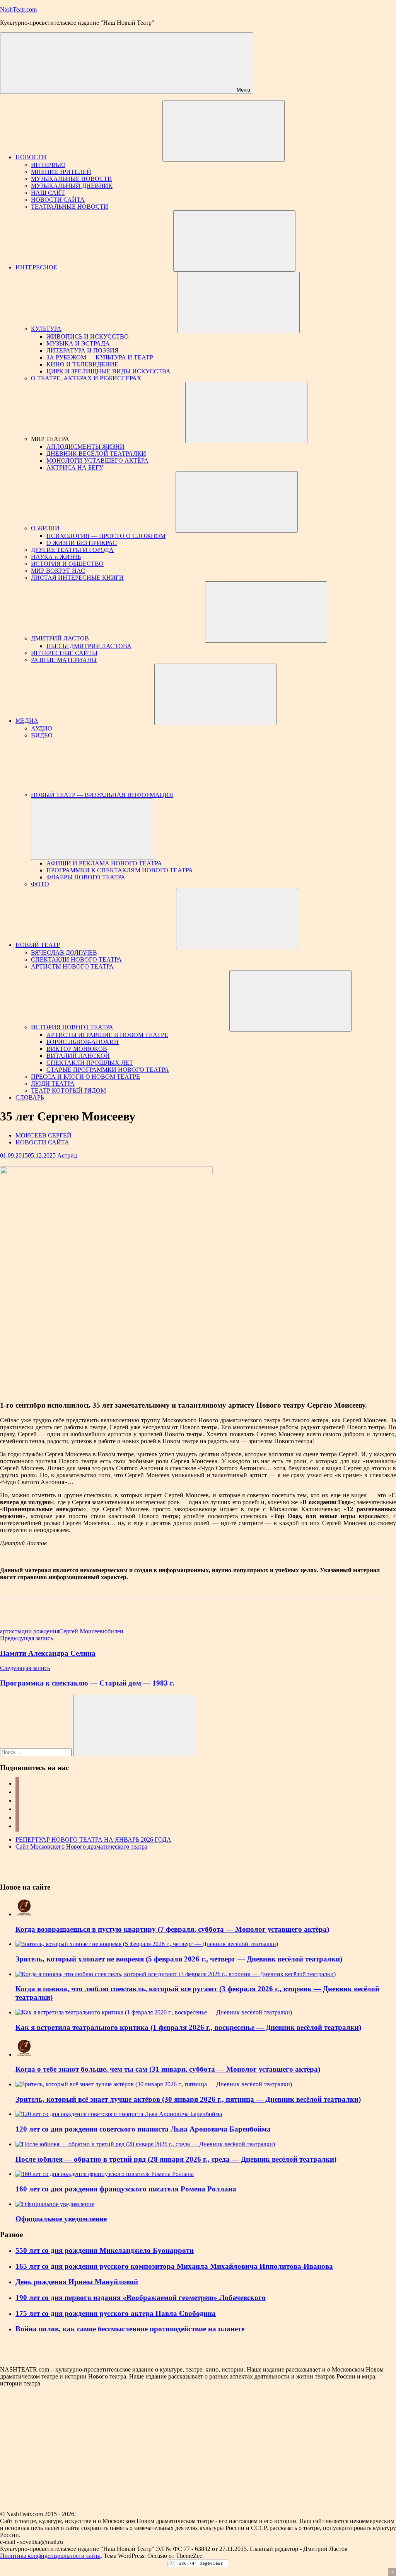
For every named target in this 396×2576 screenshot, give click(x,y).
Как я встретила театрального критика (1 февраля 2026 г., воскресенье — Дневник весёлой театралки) (188, 2027)
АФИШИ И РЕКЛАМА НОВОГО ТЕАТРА (104, 863)
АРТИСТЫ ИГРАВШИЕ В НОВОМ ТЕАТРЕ (107, 1035)
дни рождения (40, 1631)
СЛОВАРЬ (30, 1097)
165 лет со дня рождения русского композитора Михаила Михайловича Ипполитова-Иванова (174, 2266)
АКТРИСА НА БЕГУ (75, 467)
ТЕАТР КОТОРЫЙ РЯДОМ (68, 1091)
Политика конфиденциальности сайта (50, 2556)
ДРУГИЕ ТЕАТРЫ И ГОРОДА (72, 550)
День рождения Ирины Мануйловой (77, 2282)
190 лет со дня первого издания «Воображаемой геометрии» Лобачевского (141, 2298)
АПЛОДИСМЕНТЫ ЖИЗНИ (85, 447)
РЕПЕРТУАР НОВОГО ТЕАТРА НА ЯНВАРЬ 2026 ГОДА (93, 1840)
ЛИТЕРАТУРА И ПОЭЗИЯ (83, 350)
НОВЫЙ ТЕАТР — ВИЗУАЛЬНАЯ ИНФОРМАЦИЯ (102, 795)
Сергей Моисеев (81, 1631)
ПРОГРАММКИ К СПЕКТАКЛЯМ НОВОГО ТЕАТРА (120, 870)
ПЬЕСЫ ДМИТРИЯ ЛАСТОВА (89, 646)
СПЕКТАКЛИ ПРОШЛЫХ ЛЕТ (90, 1063)
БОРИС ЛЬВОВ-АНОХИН (83, 1042)
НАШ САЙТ (48, 193)
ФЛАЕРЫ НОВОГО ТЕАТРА (86, 877)
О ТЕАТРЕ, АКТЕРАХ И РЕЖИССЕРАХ (86, 378)
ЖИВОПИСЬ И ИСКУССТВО (88, 336)
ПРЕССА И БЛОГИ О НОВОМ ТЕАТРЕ (85, 1077)
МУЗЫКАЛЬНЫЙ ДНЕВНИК (72, 186)
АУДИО (42, 728)
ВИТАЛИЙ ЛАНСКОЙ (78, 1056)
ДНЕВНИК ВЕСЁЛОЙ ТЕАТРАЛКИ (96, 454)
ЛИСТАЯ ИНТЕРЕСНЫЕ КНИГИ (77, 578)
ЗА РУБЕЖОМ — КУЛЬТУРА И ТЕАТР (100, 357)
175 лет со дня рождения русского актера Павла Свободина (116, 2313)
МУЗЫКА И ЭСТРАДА (78, 343)
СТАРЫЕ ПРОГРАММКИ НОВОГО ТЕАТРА (108, 1070)
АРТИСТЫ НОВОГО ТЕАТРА (72, 966)
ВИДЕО (42, 735)
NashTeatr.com (18, 9)
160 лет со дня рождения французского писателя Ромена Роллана (126, 2189)
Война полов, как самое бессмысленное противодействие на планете (130, 2329)
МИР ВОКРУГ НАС (58, 571)
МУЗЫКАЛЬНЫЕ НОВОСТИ (72, 179)
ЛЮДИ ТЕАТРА (53, 1084)
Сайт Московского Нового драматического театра (81, 1846)
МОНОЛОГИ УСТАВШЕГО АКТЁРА (97, 461)
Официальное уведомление (61, 2219)
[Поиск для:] (37, 1752)
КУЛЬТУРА (46, 329)
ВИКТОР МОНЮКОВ (77, 1049)
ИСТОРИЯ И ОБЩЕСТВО (67, 564)
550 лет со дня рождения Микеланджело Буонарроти (105, 2250)
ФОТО (40, 884)
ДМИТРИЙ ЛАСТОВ (60, 638)
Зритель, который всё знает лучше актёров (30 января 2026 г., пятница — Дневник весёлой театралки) (188, 2099)
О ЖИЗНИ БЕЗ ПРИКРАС (82, 543)
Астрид (67, 1155)
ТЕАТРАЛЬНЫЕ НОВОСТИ (70, 207)
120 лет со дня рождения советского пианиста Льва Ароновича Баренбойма (143, 2129)
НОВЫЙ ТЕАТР (38, 945)
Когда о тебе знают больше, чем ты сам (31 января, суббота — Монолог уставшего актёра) (168, 2069)
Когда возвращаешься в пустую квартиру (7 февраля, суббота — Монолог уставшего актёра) (172, 1929)
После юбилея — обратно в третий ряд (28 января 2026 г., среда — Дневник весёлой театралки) (176, 2159)
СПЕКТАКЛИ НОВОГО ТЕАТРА (76, 959)
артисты (11, 1631)
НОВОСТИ (31, 157)
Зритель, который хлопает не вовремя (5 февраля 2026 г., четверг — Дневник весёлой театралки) (179, 1959)
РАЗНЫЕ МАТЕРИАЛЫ (64, 660)
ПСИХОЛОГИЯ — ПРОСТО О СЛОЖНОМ (106, 536)
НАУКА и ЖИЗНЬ (56, 557)
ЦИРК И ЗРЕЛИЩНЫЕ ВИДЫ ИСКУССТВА (108, 371)
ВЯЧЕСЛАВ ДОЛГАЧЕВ (64, 953)
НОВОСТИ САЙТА (58, 200)
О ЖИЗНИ (45, 528)
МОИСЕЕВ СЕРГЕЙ (44, 1135)
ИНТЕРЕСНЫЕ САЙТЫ (64, 653)
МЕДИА (27, 721)
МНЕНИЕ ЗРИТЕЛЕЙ (61, 172)
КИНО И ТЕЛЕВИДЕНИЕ (82, 364)
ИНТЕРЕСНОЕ (36, 267)
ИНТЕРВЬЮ (48, 165)
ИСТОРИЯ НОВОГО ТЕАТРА (72, 1027)
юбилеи (113, 1631)
